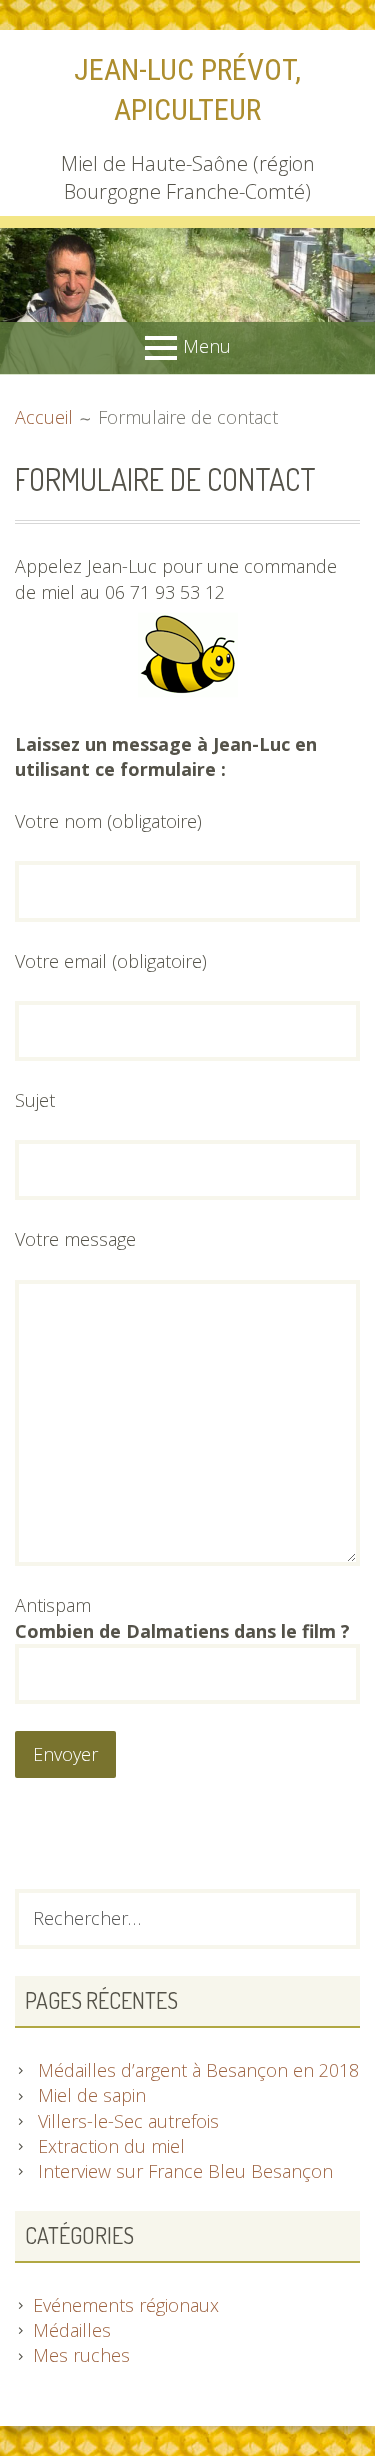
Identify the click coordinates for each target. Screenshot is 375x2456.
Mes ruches (81, 2355)
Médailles (72, 2330)
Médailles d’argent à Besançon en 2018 (198, 2070)
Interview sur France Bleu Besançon (185, 2171)
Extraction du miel (111, 2146)
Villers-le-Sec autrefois (128, 2121)
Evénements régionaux (126, 2305)
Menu (207, 346)
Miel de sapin (92, 2095)
